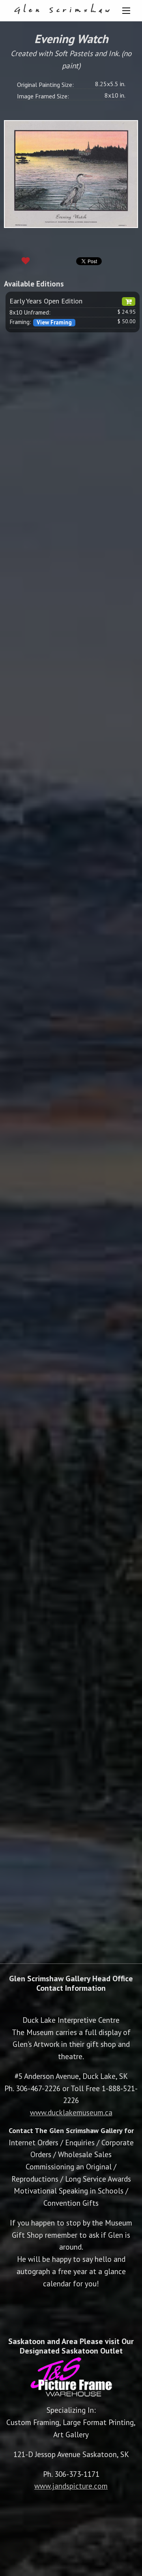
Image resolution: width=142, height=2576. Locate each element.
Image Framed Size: (43, 96)
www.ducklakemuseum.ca (71, 2112)
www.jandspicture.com (71, 2486)
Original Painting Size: (45, 85)
